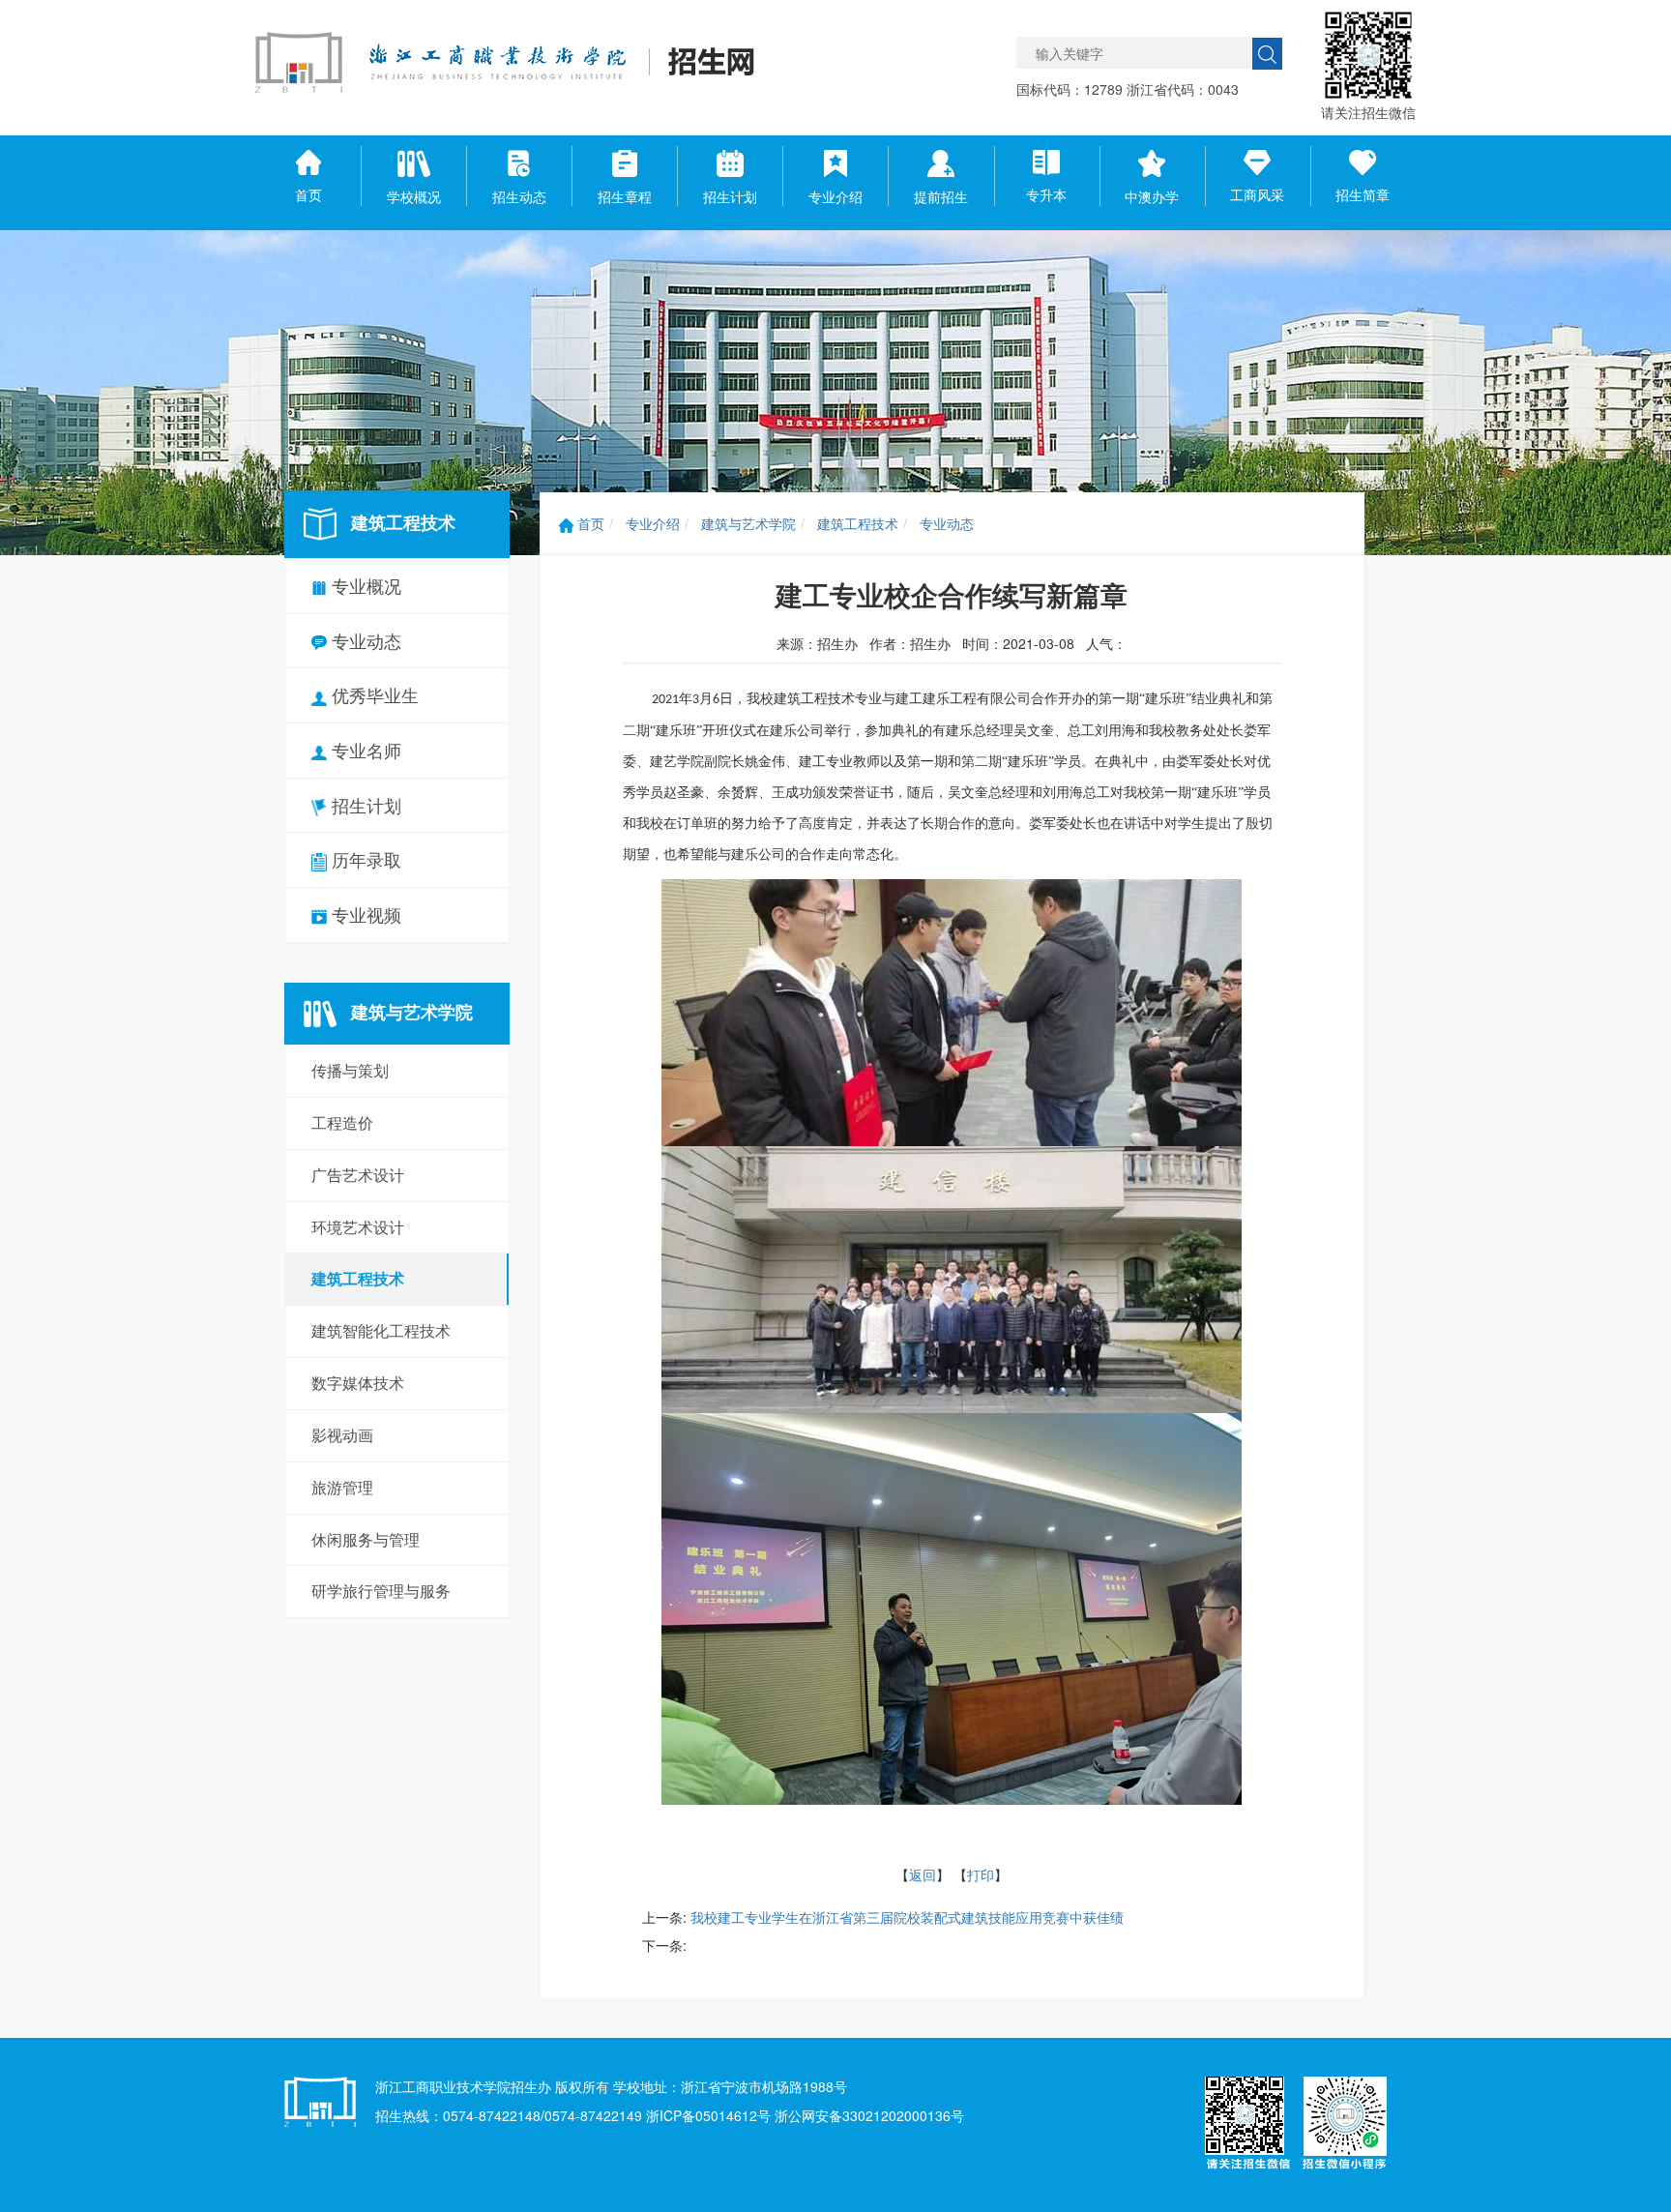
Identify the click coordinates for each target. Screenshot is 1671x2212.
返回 (923, 1874)
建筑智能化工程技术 (381, 1330)
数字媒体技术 (358, 1383)
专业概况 (364, 585)
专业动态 (364, 640)
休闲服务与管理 (366, 1539)
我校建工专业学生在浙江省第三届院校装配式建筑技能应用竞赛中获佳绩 (907, 1917)
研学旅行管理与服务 (381, 1591)
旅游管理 (342, 1487)
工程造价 (342, 1122)
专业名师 (364, 750)
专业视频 (364, 914)
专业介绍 (653, 523)
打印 (981, 1874)
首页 (589, 523)
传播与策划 (350, 1070)
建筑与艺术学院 (748, 523)
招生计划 (364, 805)
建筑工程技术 (358, 1278)
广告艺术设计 (358, 1175)
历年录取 (364, 859)
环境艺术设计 (358, 1227)
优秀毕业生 (373, 694)
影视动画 (342, 1435)
